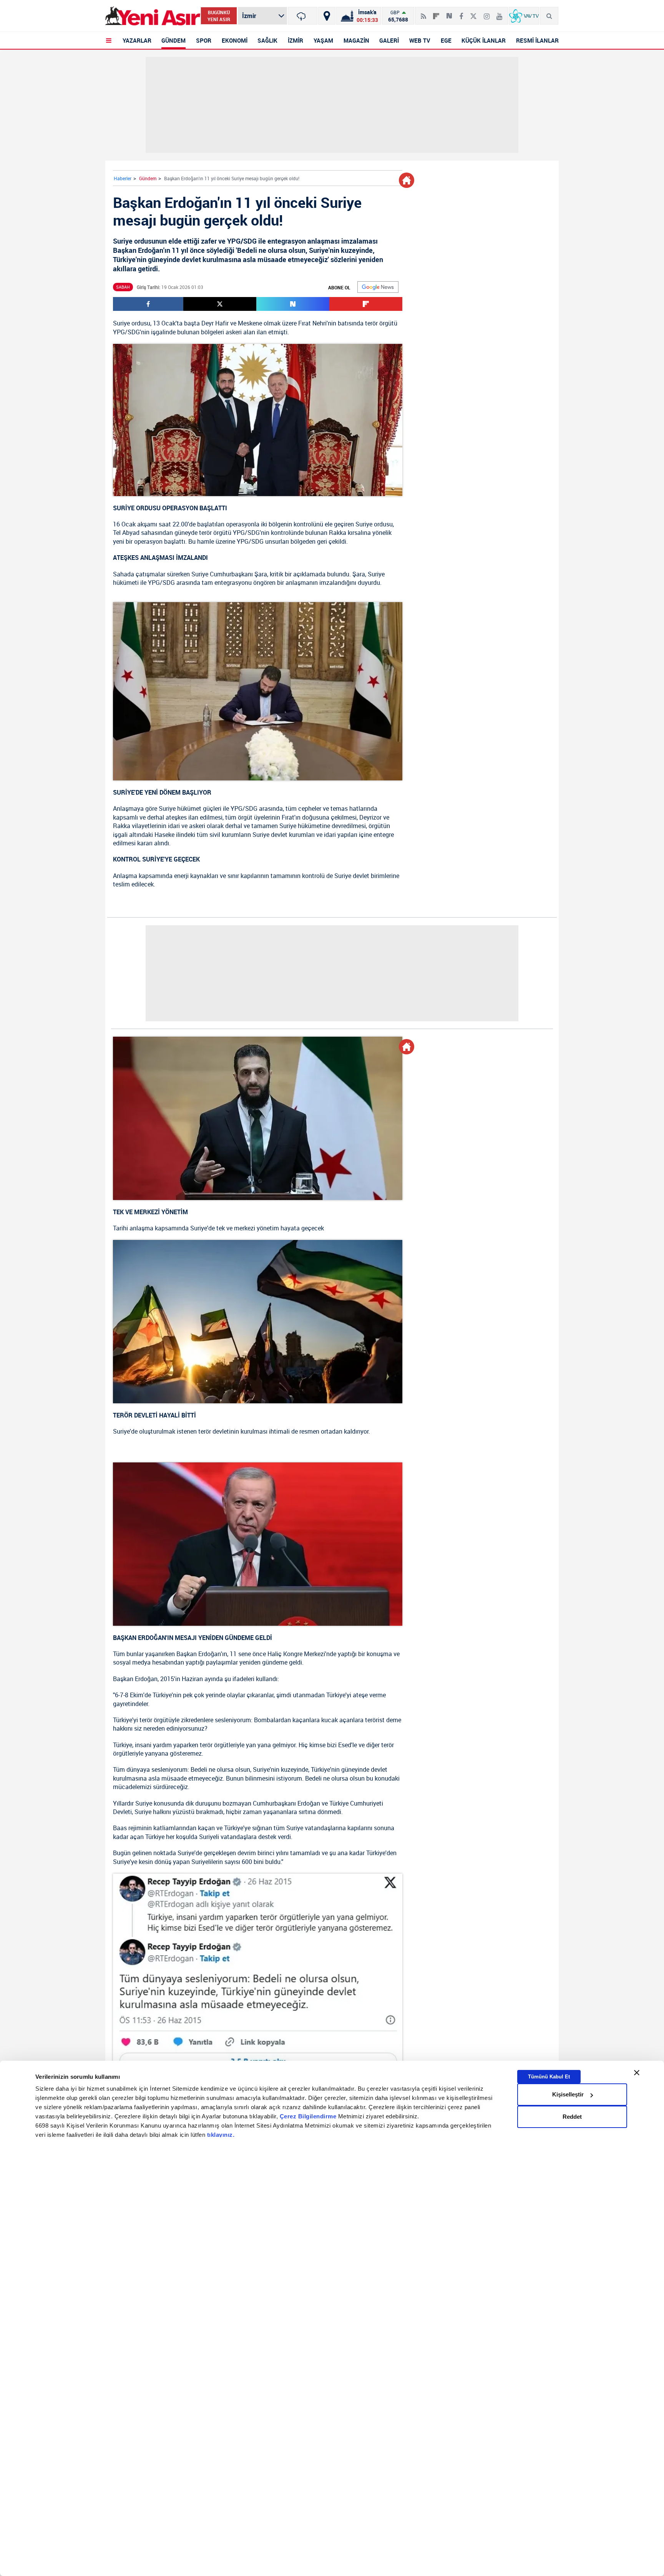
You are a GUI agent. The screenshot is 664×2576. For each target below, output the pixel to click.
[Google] (378, 287)
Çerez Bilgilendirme (309, 2116)
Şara (261, 574)
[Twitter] (473, 13)
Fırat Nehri (312, 323)
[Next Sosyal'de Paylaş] (449, 13)
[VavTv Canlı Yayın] (524, 16)
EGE (446, 40)
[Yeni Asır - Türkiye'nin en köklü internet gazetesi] (153, 16)
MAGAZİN (356, 40)
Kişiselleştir (568, 2094)
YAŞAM (323, 40)
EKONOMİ (235, 40)
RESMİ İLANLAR (537, 40)
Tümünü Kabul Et (549, 2077)
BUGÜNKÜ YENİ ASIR (219, 16)
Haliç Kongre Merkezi (296, 1654)
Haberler (123, 178)
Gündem (148, 178)
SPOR (204, 40)
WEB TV (420, 40)
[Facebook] (461, 13)
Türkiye (162, 1695)
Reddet (572, 2117)
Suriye (121, 323)
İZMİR (295, 40)
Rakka (338, 533)
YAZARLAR (137, 40)
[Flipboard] (436, 13)
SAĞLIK (267, 40)
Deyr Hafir (215, 323)
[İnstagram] (487, 13)
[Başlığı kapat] (637, 2073)
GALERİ (389, 40)
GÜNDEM (173, 40)
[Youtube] (499, 13)
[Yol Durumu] (327, 16)
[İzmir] (303, 16)
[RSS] (423, 13)
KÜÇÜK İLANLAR (484, 40)
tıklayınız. (221, 2135)
